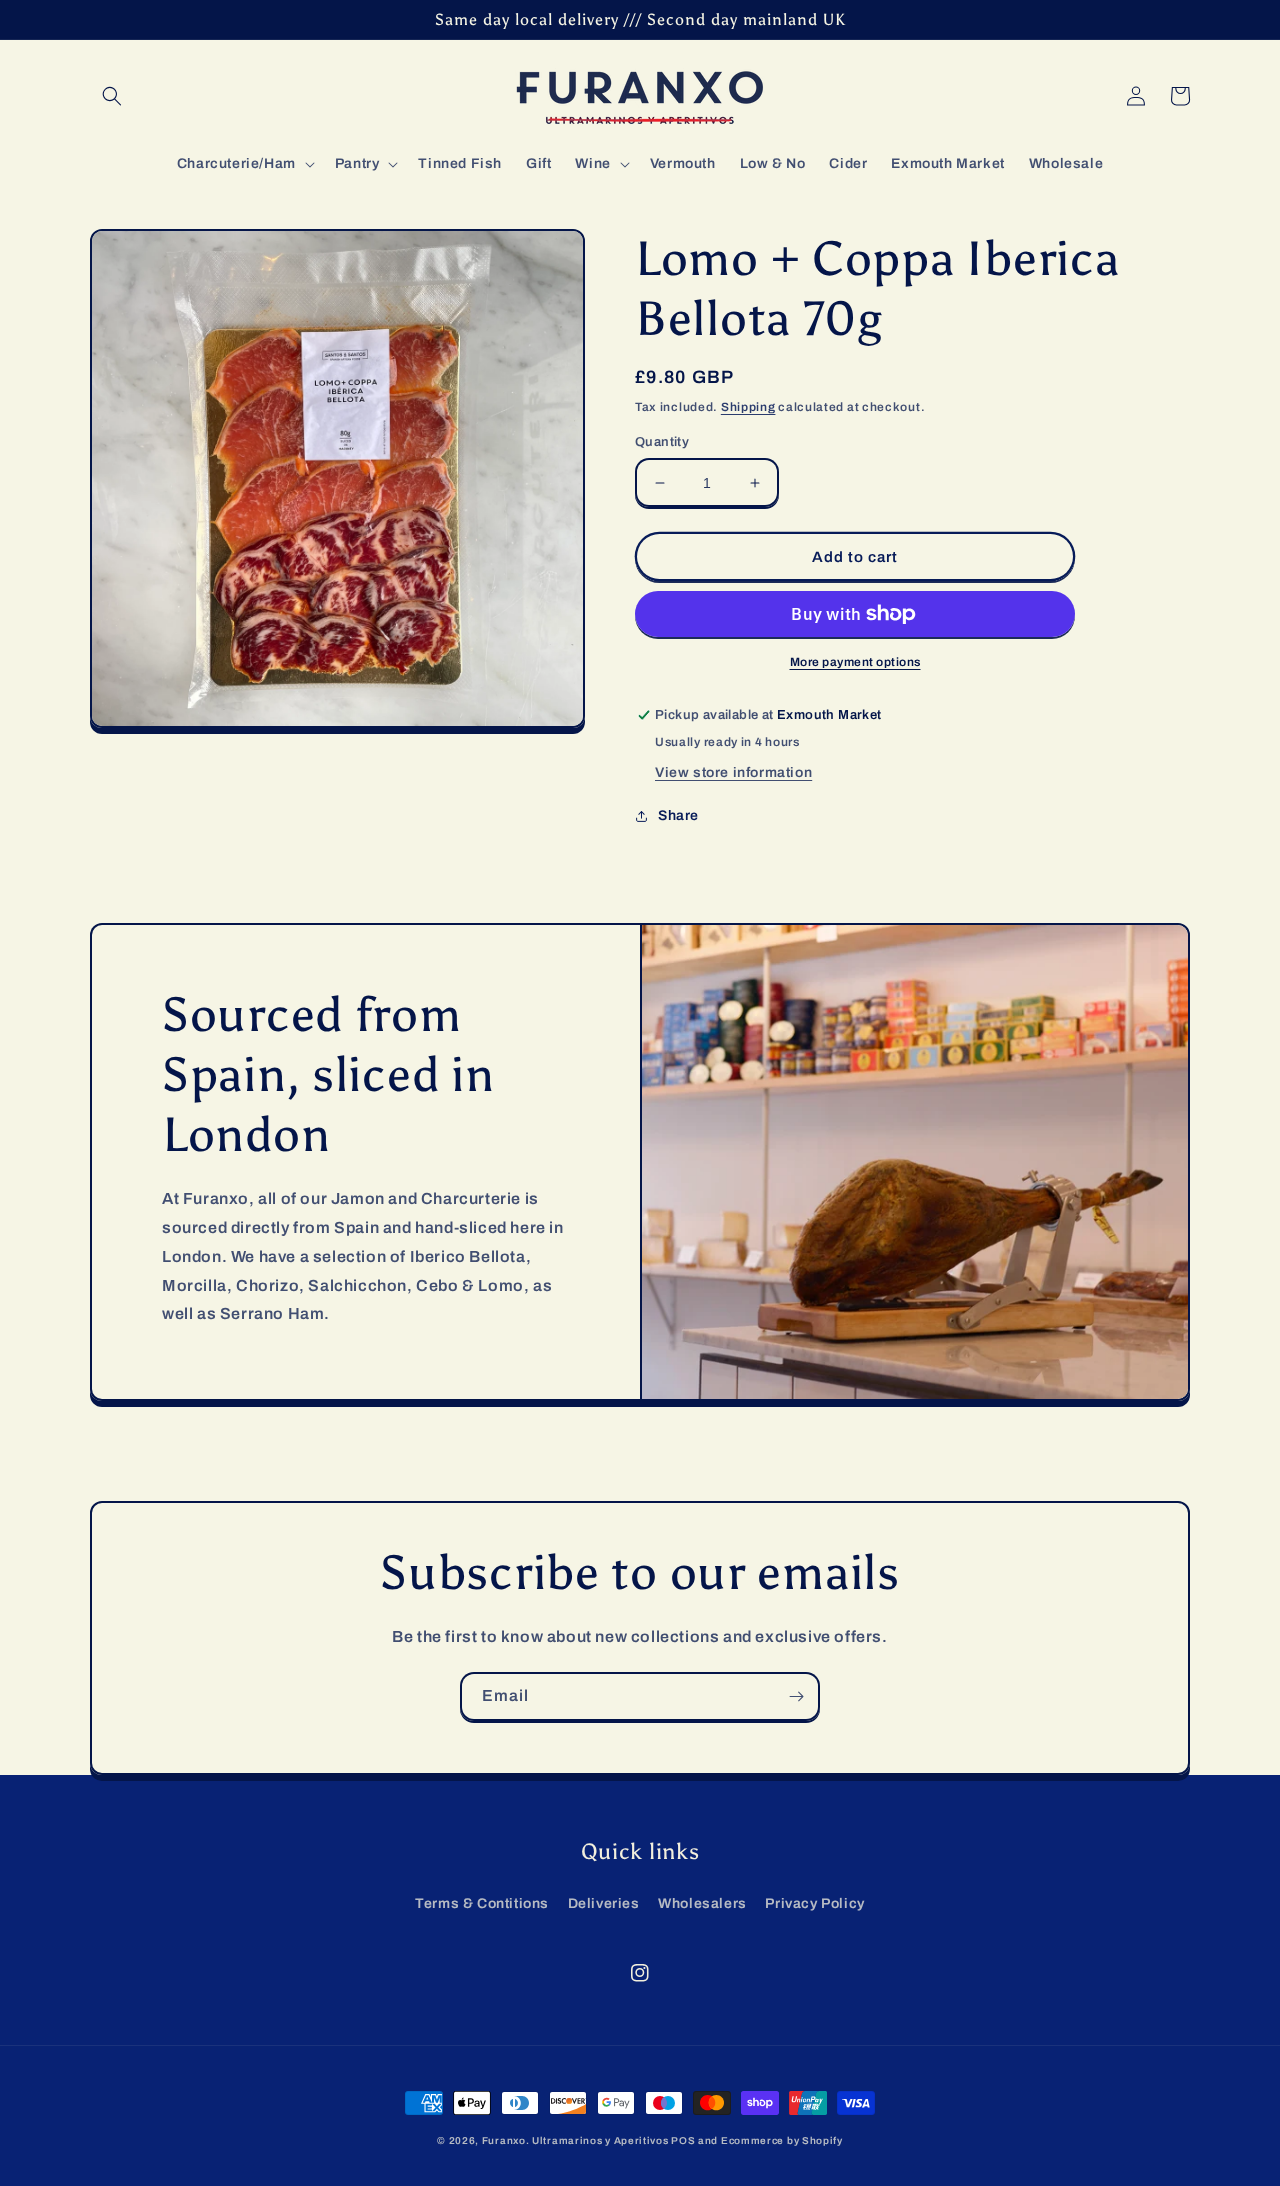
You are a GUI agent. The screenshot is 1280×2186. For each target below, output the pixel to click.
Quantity (662, 442)
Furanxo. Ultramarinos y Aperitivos (575, 2140)
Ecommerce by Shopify (782, 2140)
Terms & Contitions (482, 1903)
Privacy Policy (814, 1903)
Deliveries (604, 1903)
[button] (112, 96)
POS (683, 2140)
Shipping (748, 407)
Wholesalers (702, 1903)
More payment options (855, 662)
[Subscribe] (796, 1696)
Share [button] (678, 815)
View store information (733, 772)
